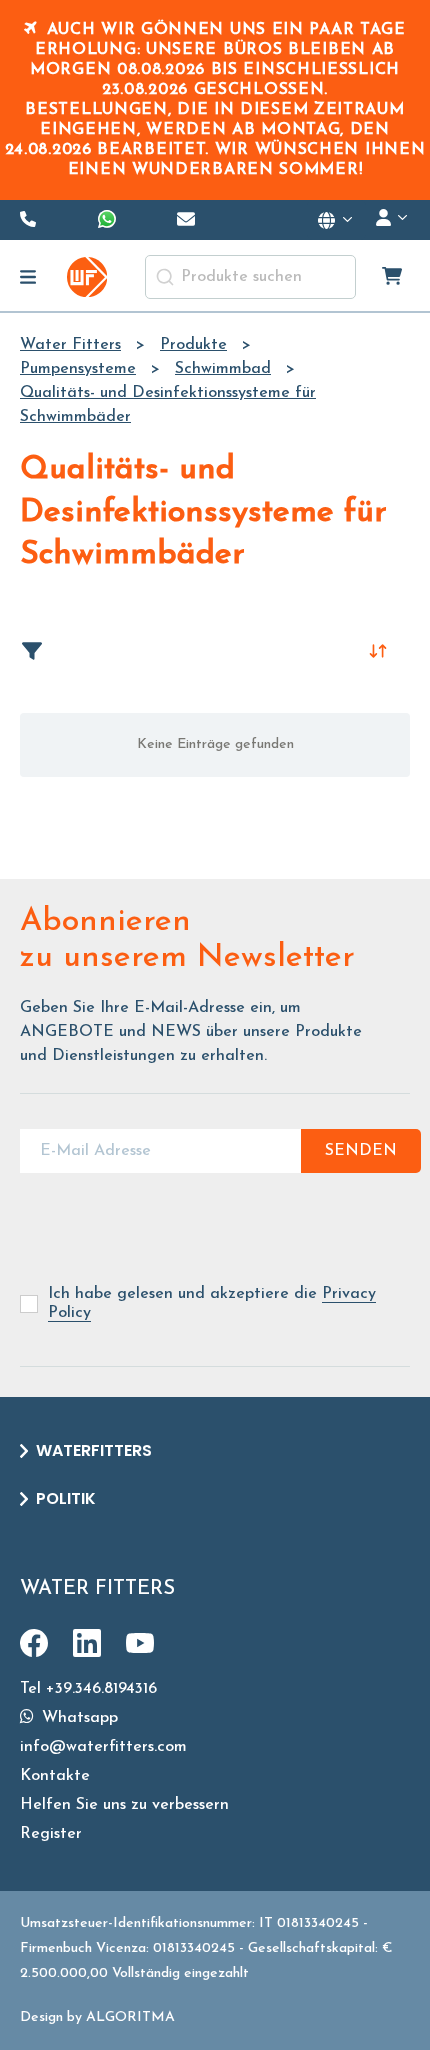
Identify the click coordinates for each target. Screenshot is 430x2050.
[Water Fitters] (87, 277)
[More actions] (336, 220)
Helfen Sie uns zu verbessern (124, 1805)
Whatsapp (77, 1718)
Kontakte (55, 1776)
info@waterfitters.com (103, 1747)
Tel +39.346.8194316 (88, 1689)
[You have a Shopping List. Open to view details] (393, 277)
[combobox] (250, 277)
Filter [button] (42, 651)
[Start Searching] (165, 277)
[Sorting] (378, 651)
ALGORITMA (130, 2017)
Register (51, 1834)
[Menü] (28, 277)
